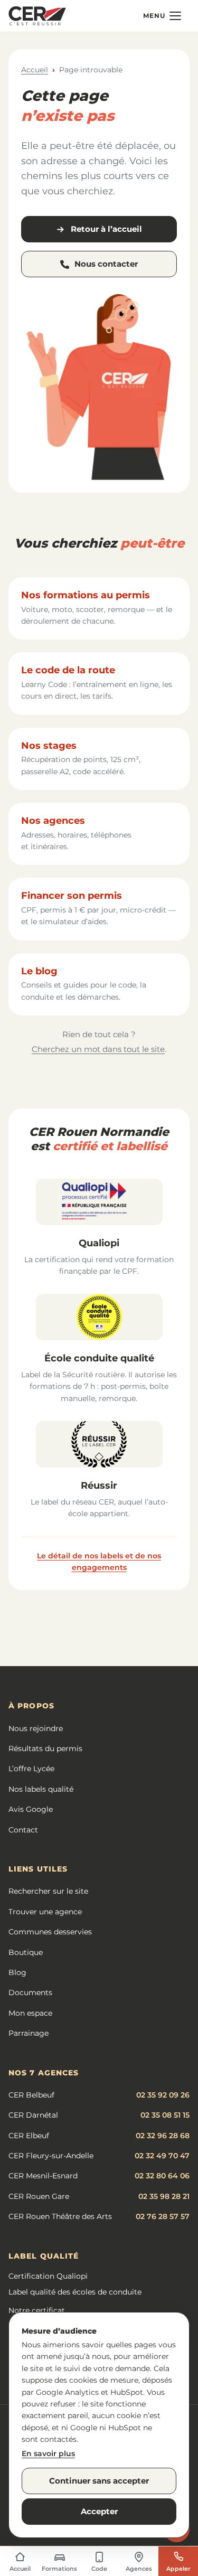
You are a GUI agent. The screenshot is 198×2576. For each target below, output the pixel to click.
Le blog (39, 971)
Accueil (35, 70)
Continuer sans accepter (99, 2481)
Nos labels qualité (41, 1789)
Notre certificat (37, 2310)
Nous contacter (106, 264)
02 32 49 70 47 (162, 2156)
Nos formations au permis (86, 595)
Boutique (26, 1952)
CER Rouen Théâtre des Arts (60, 2216)
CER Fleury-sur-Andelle (51, 2156)
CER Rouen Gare (39, 2196)
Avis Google (31, 1809)
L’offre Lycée (31, 1769)
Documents (30, 1992)
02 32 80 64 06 (162, 2176)
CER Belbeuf (31, 2095)
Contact (23, 1830)
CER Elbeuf (29, 2136)
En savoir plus (48, 2453)
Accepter (99, 2511)
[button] (162, 16)
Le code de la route (68, 670)
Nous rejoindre (36, 1728)
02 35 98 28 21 (164, 2196)
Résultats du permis (45, 1748)
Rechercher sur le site (48, 1891)
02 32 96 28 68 (163, 2136)
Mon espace (30, 2013)
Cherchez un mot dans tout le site (98, 1049)
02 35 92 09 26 (163, 2095)
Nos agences (53, 821)
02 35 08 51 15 (165, 2115)
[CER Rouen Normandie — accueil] (37, 16)
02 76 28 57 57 (163, 2216)
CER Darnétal (33, 2115)
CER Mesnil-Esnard (43, 2176)
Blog (17, 1972)
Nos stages (49, 746)
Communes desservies (50, 1932)
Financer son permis (72, 896)
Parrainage (29, 2033)
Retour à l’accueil (106, 229)
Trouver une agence (45, 1912)
